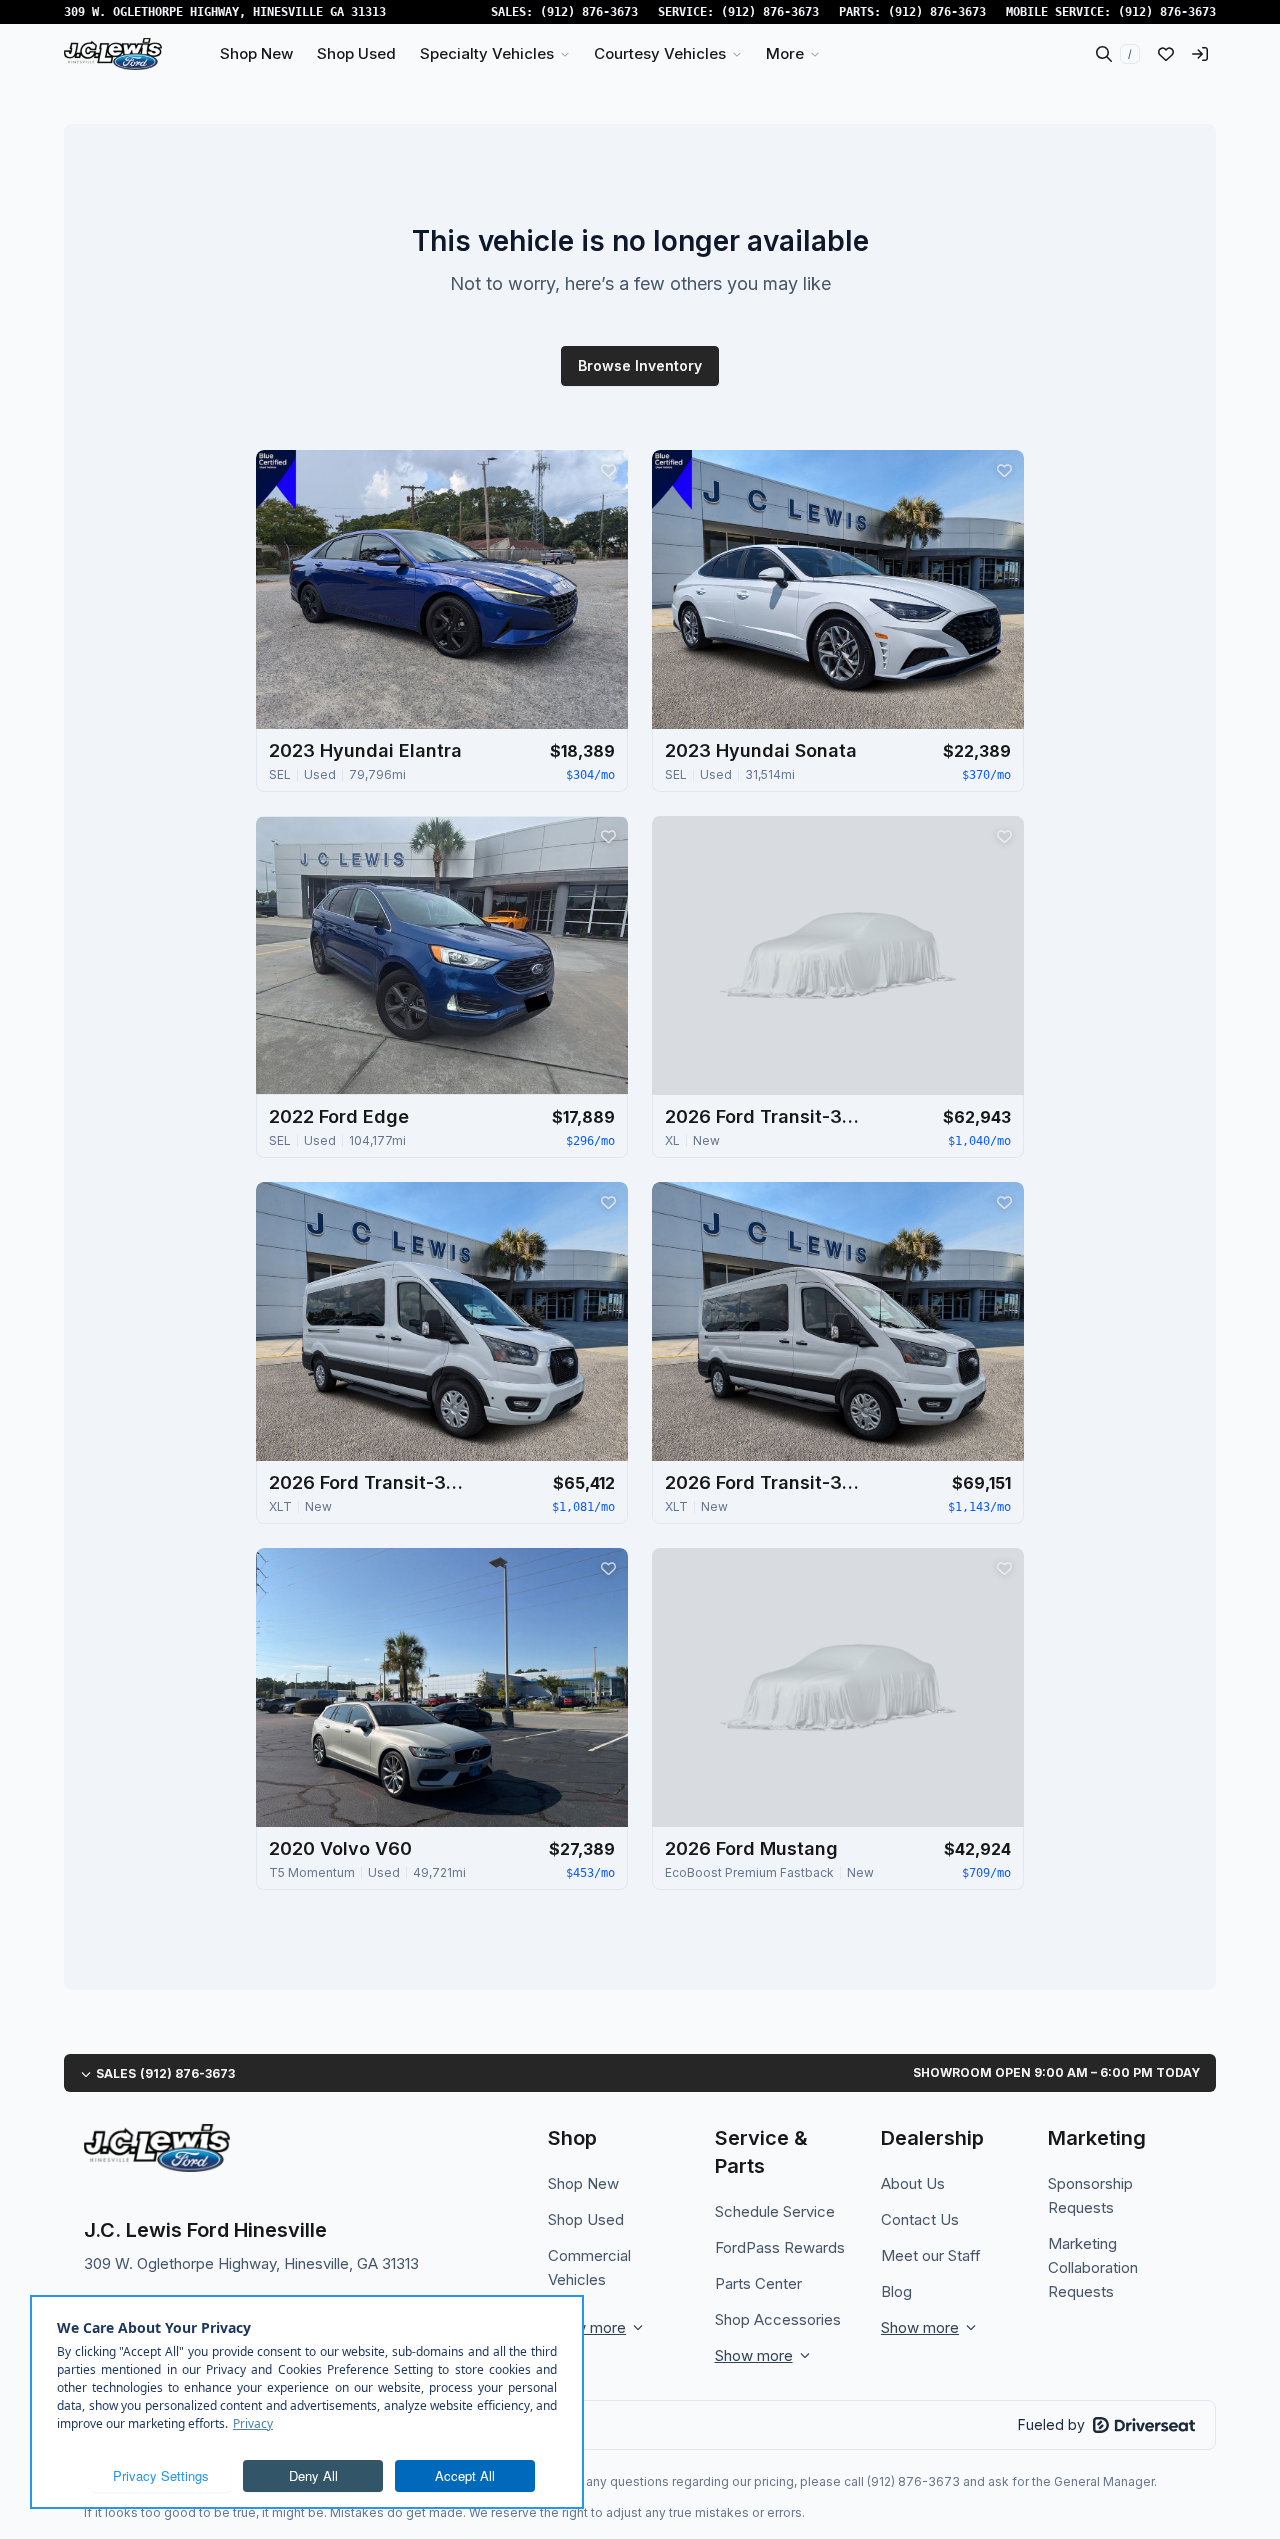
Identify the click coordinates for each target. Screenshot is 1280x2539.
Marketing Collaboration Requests (1093, 2267)
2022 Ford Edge (339, 1116)
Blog (896, 2291)
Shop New (583, 2183)
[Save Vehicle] (608, 470)
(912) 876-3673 (589, 12)
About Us (913, 2183)
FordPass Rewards (780, 2247)
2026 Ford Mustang (751, 1848)
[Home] (113, 54)
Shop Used (586, 2219)
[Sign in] (1200, 54)
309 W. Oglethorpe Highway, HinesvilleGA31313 (225, 12)
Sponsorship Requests (1090, 2195)
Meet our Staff (931, 2255)
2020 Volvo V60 (340, 1848)
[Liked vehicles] (1166, 54)
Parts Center (758, 2283)
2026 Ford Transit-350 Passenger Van (765, 1116)
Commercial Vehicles (589, 2267)
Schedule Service (775, 2211)
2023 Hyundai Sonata (761, 750)
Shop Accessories (778, 2319)
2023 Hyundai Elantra (365, 750)
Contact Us (920, 2219)
